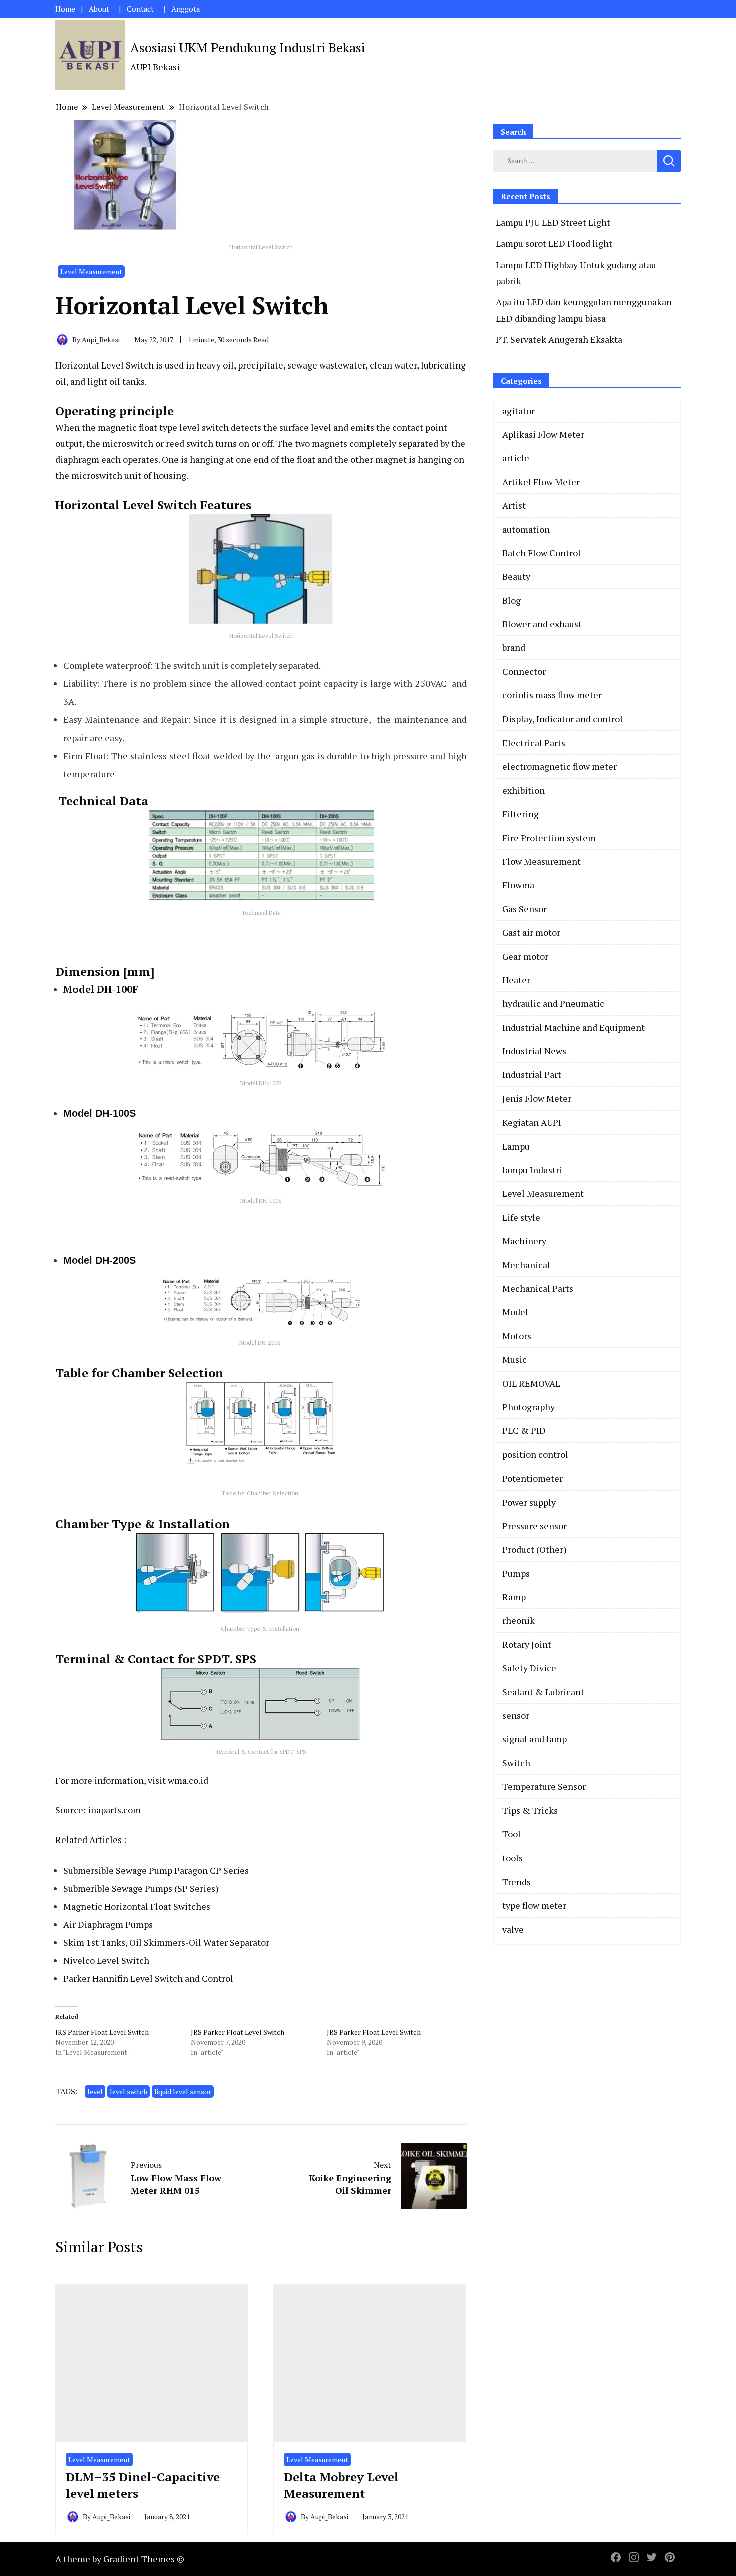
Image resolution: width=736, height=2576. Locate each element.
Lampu (516, 1146)
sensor (516, 1715)
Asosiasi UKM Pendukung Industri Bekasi (248, 47)
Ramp (514, 1597)
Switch (516, 1763)
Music (514, 1359)
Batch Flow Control (541, 553)
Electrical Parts (534, 743)
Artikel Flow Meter (541, 482)
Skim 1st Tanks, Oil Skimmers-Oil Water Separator (166, 1942)
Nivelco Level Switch (106, 1960)
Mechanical (526, 1265)
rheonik (518, 1620)
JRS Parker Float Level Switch (102, 2032)
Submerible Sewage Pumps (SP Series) (141, 1888)
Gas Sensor (524, 909)
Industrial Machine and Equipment (574, 1027)
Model (515, 1312)
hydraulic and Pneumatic (553, 1003)
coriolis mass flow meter (552, 695)
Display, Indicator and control (563, 719)
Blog (511, 600)
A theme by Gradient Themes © (120, 2559)
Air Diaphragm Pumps (108, 1924)
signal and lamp (534, 1739)
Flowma (518, 885)
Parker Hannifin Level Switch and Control (148, 1978)
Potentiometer (532, 1478)
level (95, 2092)
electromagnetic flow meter (560, 766)
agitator (518, 411)
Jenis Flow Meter (537, 1098)
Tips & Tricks (530, 1810)
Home (65, 9)
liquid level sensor (183, 2092)
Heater (516, 980)
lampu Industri (532, 1170)
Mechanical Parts (538, 1288)
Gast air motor (531, 932)
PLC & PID (524, 1430)
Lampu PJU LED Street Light (553, 222)
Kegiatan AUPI (532, 1122)
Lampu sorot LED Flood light (554, 243)
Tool (511, 1834)
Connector (524, 671)
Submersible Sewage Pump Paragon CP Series (156, 1870)
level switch (128, 2092)
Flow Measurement (541, 861)
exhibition (523, 790)
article (516, 458)
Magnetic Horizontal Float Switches (137, 1906)
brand (514, 647)
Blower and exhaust (542, 624)
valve (513, 1929)
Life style (521, 1217)
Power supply (529, 1502)
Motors (517, 1336)
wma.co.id (188, 1780)
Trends (516, 1882)
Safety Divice (529, 1668)
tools (512, 1858)
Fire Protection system (549, 838)
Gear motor (525, 956)
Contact (140, 9)
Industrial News (534, 1051)
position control (535, 1454)
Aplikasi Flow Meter (543, 434)
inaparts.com (114, 1810)
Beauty (516, 576)
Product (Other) (534, 1549)
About (99, 9)
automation (526, 529)
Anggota (186, 9)
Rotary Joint (527, 1644)
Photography (528, 1407)
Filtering (520, 814)
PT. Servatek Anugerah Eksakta (559, 339)
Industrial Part (532, 1074)
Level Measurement (91, 272)
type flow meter (534, 1905)
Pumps (516, 1573)
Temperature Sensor (544, 1786)
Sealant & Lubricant (543, 1692)
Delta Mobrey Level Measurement (341, 2485)
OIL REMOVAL (531, 1383)
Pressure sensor (534, 1526)
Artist (514, 505)
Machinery (524, 1241)
